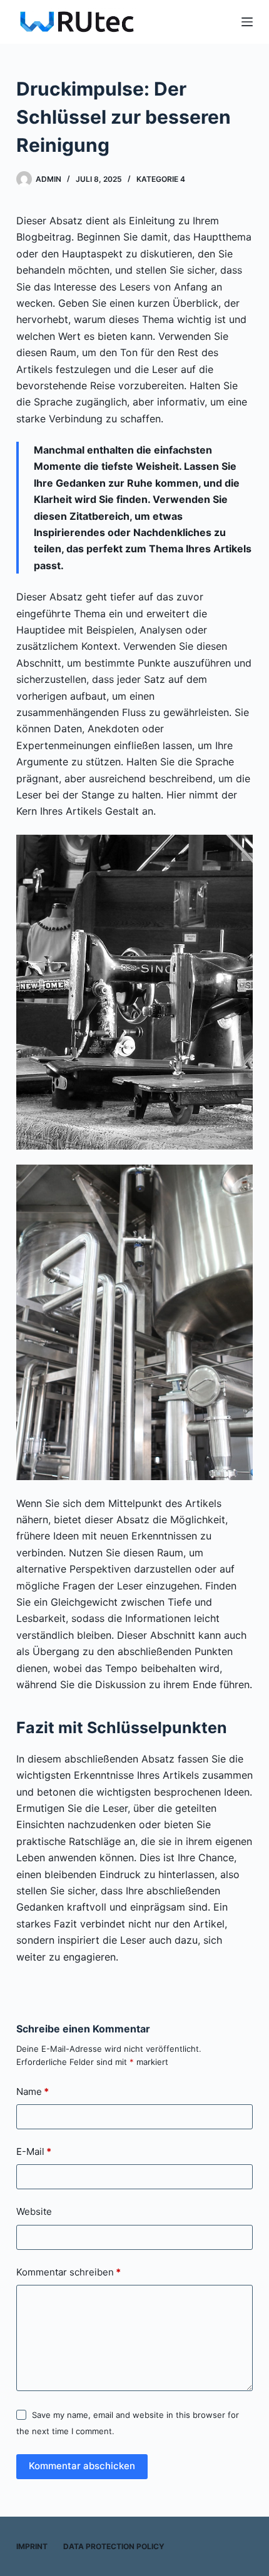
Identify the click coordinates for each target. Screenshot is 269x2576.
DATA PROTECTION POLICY (114, 2546)
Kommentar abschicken (82, 2466)
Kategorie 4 (161, 179)
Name (33, 2091)
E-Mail (34, 2151)
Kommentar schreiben (69, 2272)
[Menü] (247, 22)
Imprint (32, 2546)
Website (34, 2211)
